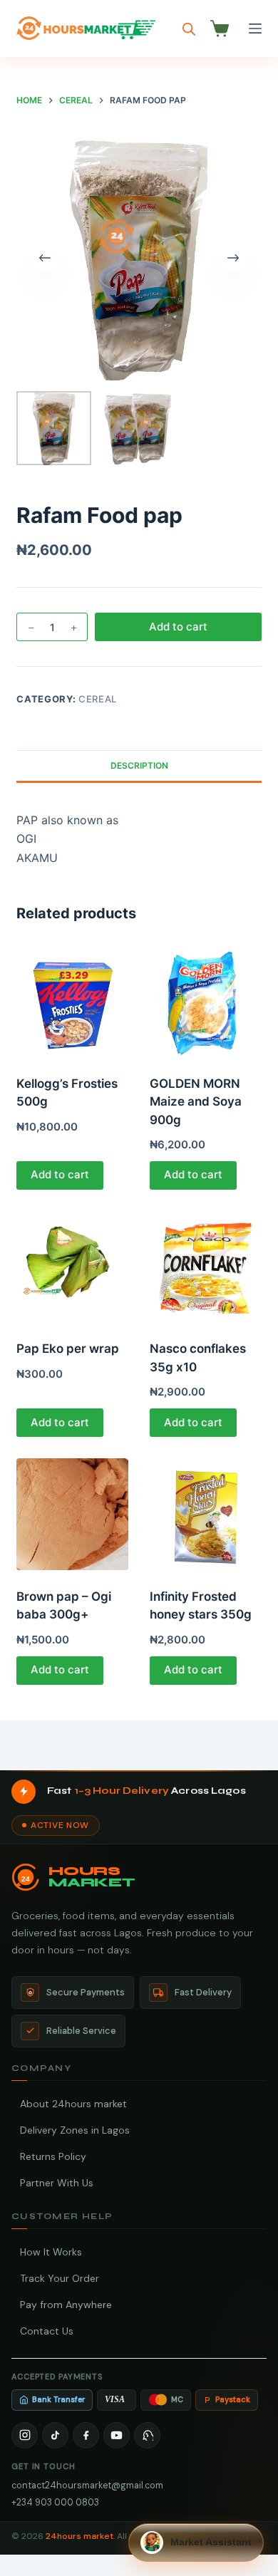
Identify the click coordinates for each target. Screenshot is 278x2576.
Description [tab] (139, 765)
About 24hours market (73, 2104)
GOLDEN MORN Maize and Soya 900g (196, 1102)
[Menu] (255, 28)
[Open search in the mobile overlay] (189, 29)
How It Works (51, 2252)
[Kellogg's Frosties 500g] (72, 1001)
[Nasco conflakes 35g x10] (206, 1267)
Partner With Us (57, 2183)
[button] (196, 2543)
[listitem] (25, 2435)
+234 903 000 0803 (55, 2502)
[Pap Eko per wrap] (72, 1267)
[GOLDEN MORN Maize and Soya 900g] (206, 1001)
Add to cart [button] (60, 1174)
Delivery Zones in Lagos (75, 2130)
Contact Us (47, 2331)
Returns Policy (53, 2156)
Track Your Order (60, 2278)
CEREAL (98, 699)
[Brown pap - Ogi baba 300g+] (72, 1514)
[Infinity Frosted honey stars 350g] (206, 1514)
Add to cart (178, 627)
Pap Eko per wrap (68, 1349)
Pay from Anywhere (66, 2305)
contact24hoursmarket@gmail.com (87, 2485)
